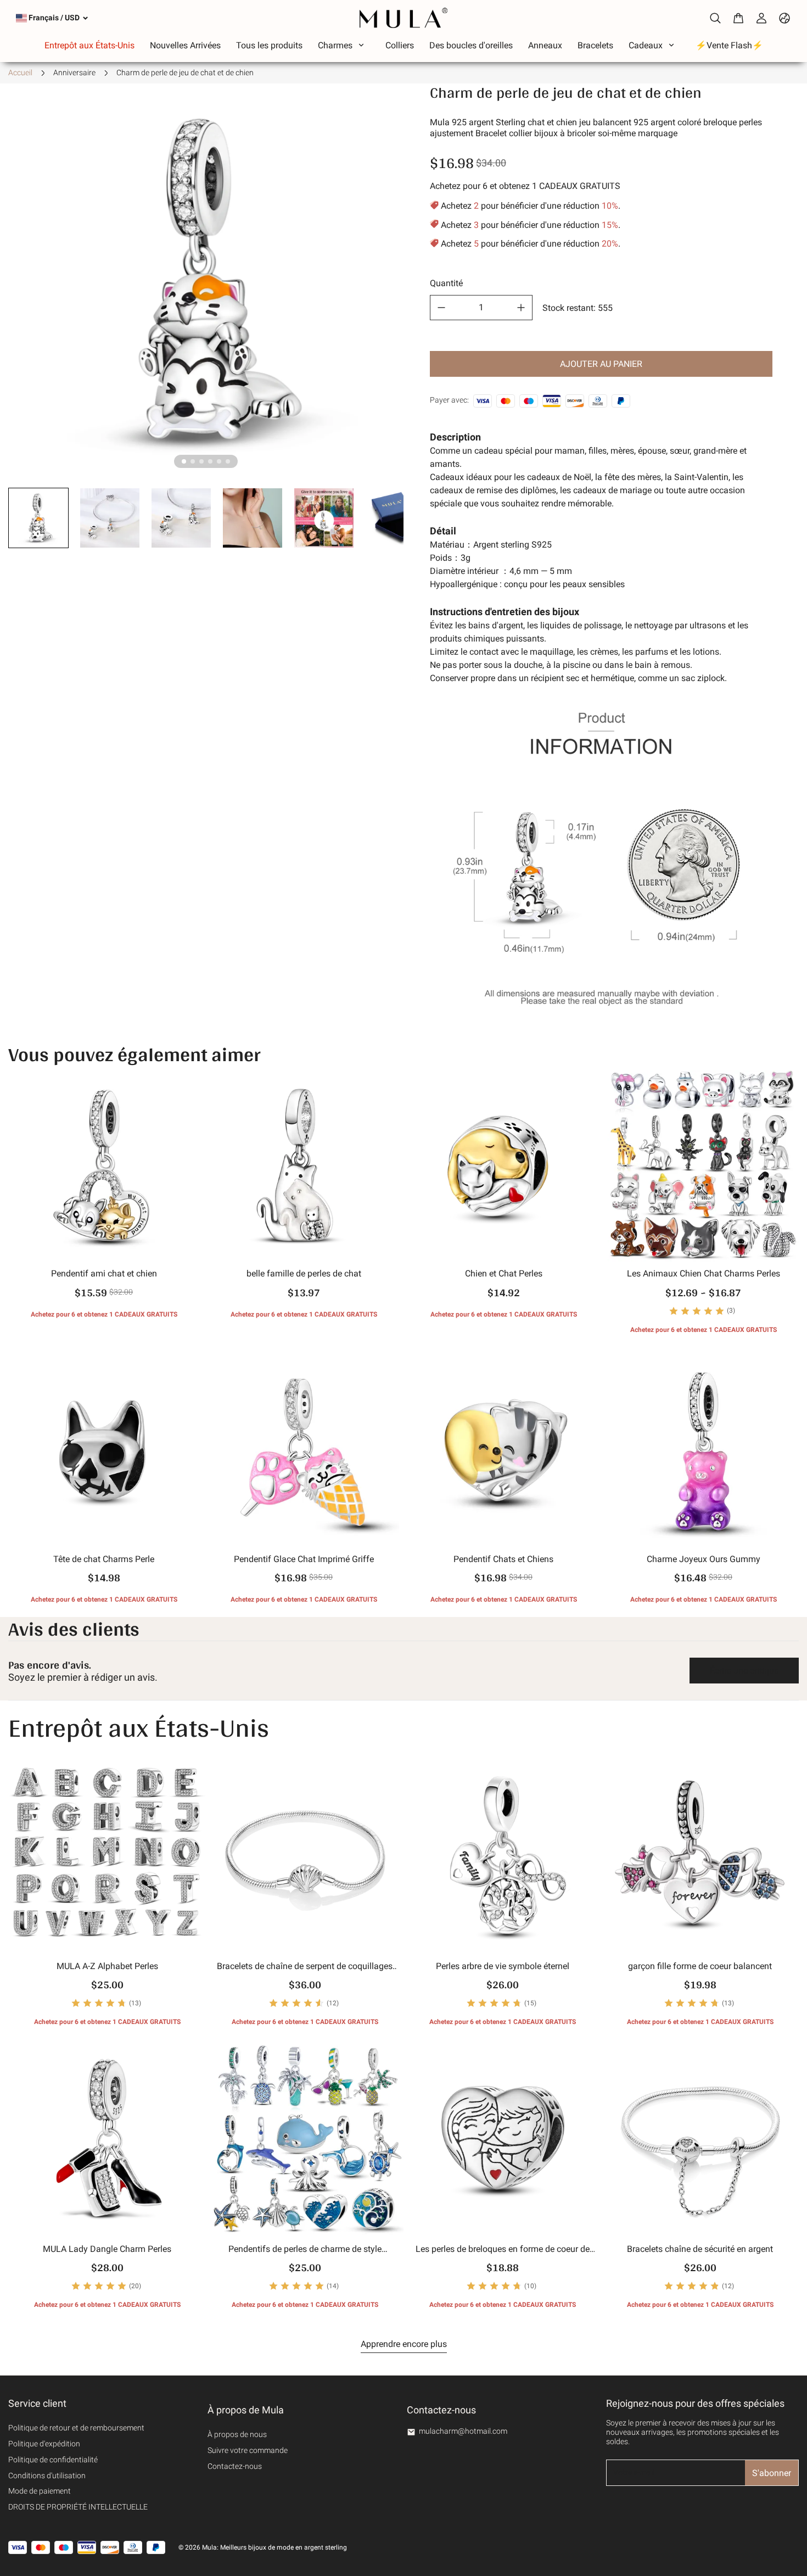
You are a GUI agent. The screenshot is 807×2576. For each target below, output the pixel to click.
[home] (403, 18)
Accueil (20, 73)
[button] (38, 518)
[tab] (184, 461)
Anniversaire (74, 73)
